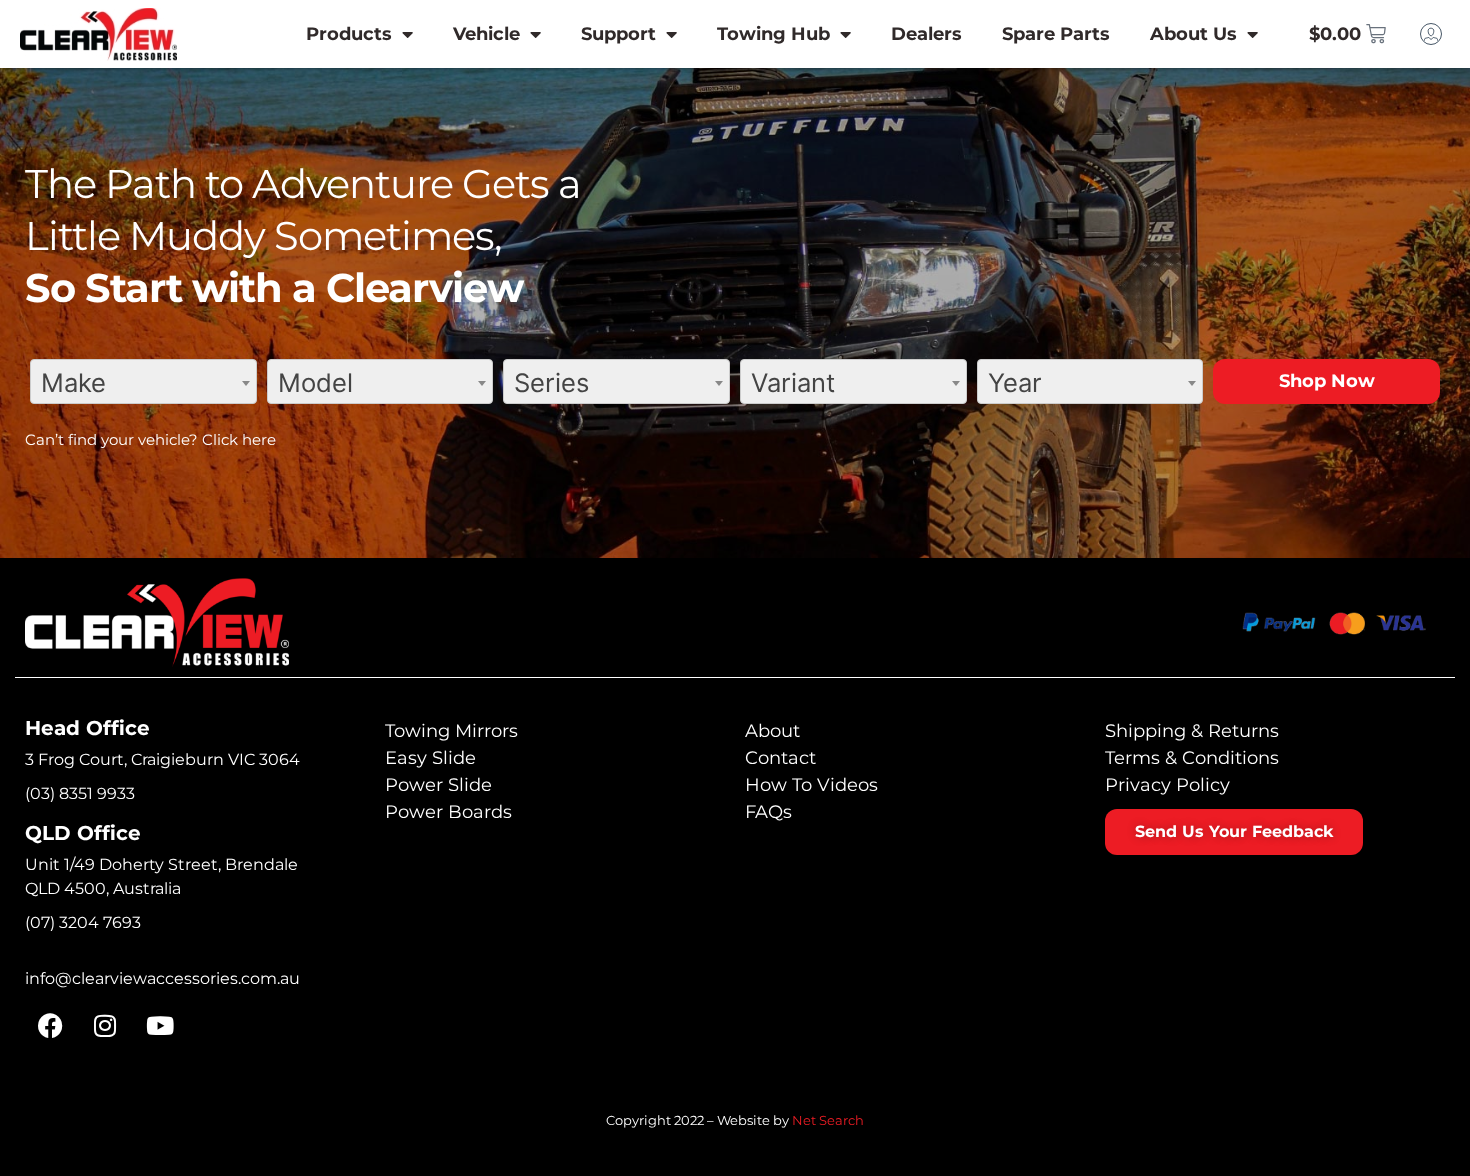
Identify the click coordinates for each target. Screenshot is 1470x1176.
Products (349, 34)
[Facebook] (50, 1026)
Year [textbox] (1015, 382)
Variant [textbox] (793, 382)
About (772, 731)
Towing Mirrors (451, 731)
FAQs (768, 812)
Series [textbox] (551, 382)
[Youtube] (160, 1026)
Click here (239, 439)
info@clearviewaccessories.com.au (162, 978)
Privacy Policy (1167, 785)
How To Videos (811, 785)
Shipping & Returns (1192, 731)
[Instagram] (105, 1026)
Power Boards (448, 812)
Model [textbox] (315, 382)
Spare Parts (1056, 34)
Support (618, 34)
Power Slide (438, 785)
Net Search (828, 1120)
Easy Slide (430, 758)
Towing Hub (773, 34)
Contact (780, 758)
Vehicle (486, 34)
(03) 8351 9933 (80, 793)
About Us (1193, 34)
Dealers (926, 34)
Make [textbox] (73, 382)
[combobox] (143, 381)
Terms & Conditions (1192, 758)
